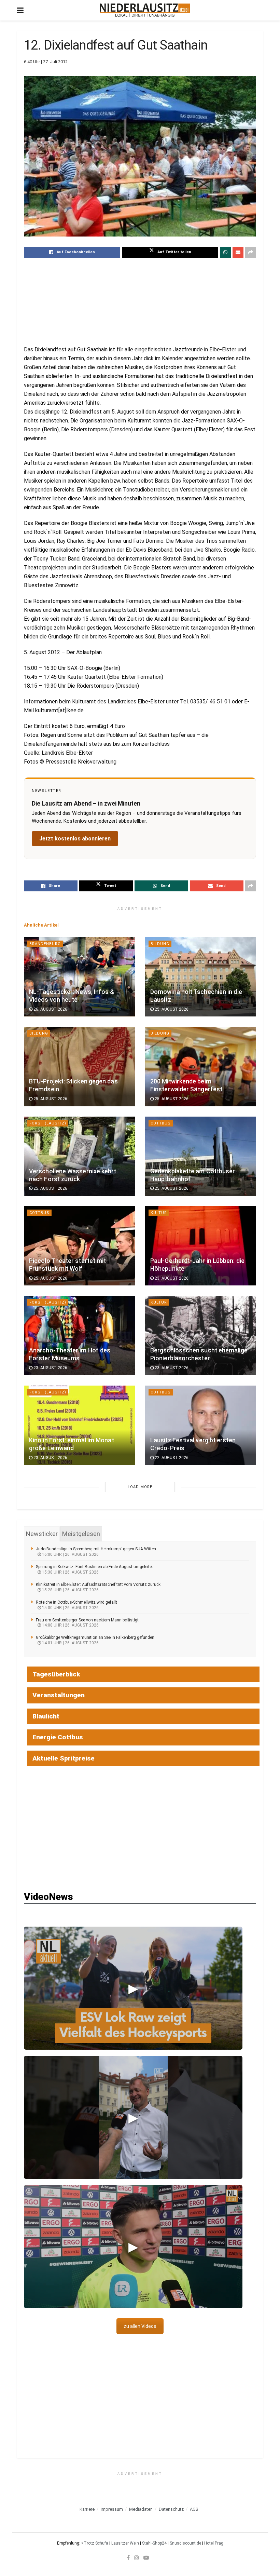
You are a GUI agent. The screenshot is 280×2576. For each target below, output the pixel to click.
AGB (194, 2509)
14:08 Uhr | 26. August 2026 (70, 1625)
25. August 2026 (171, 1009)
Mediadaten (141, 2509)
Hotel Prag (214, 2543)
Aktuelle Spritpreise (64, 1758)
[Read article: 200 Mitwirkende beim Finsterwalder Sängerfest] (201, 1066)
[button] (133, 1988)
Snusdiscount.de (185, 2543)
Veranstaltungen (59, 1695)
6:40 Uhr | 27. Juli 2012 (46, 62)
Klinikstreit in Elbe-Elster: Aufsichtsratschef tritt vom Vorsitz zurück (98, 1584)
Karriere (87, 2509)
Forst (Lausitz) (48, 1123)
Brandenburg (45, 944)
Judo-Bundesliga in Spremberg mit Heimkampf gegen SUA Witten (96, 1549)
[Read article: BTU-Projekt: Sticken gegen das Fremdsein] (79, 1066)
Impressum (112, 2509)
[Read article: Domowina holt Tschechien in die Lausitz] (201, 977)
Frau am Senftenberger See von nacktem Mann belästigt (87, 1620)
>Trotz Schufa (95, 2543)
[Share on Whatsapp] (225, 252)
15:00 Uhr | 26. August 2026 (70, 1608)
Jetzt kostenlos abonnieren (75, 839)
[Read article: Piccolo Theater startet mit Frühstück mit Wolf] (79, 1246)
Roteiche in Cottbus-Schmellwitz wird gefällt (76, 1602)
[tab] (42, 1534)
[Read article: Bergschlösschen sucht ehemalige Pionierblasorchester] (201, 1335)
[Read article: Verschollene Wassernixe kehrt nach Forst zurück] (79, 1156)
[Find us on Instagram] (137, 2558)
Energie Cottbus (58, 1737)
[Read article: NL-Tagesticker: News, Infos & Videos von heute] (79, 977)
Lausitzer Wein (125, 2543)
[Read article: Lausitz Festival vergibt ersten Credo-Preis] (201, 1425)
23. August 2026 (171, 1278)
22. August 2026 (171, 1458)
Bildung (160, 944)
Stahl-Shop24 (154, 2543)
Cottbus (161, 1123)
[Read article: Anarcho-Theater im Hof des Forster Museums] (79, 1335)
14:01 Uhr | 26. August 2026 (70, 1643)
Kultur (159, 1213)
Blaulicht (46, 1716)
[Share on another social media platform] (251, 252)
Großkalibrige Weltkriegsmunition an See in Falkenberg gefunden (95, 1637)
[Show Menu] (20, 10)
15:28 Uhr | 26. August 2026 (70, 1590)
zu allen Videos (140, 2326)
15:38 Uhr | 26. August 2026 (70, 1572)
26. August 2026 (50, 1009)
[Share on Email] (238, 252)
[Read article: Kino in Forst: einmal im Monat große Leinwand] (79, 1425)
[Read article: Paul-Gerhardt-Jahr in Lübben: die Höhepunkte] (201, 1246)
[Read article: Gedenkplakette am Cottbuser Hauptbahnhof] (201, 1156)
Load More (140, 1487)
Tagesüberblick (56, 1674)
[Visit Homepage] (145, 10)
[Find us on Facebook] (128, 2558)
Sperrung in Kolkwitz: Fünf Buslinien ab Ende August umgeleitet (94, 1567)
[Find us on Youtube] (146, 2558)
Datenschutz (171, 2509)
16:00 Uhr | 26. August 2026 (70, 1554)
